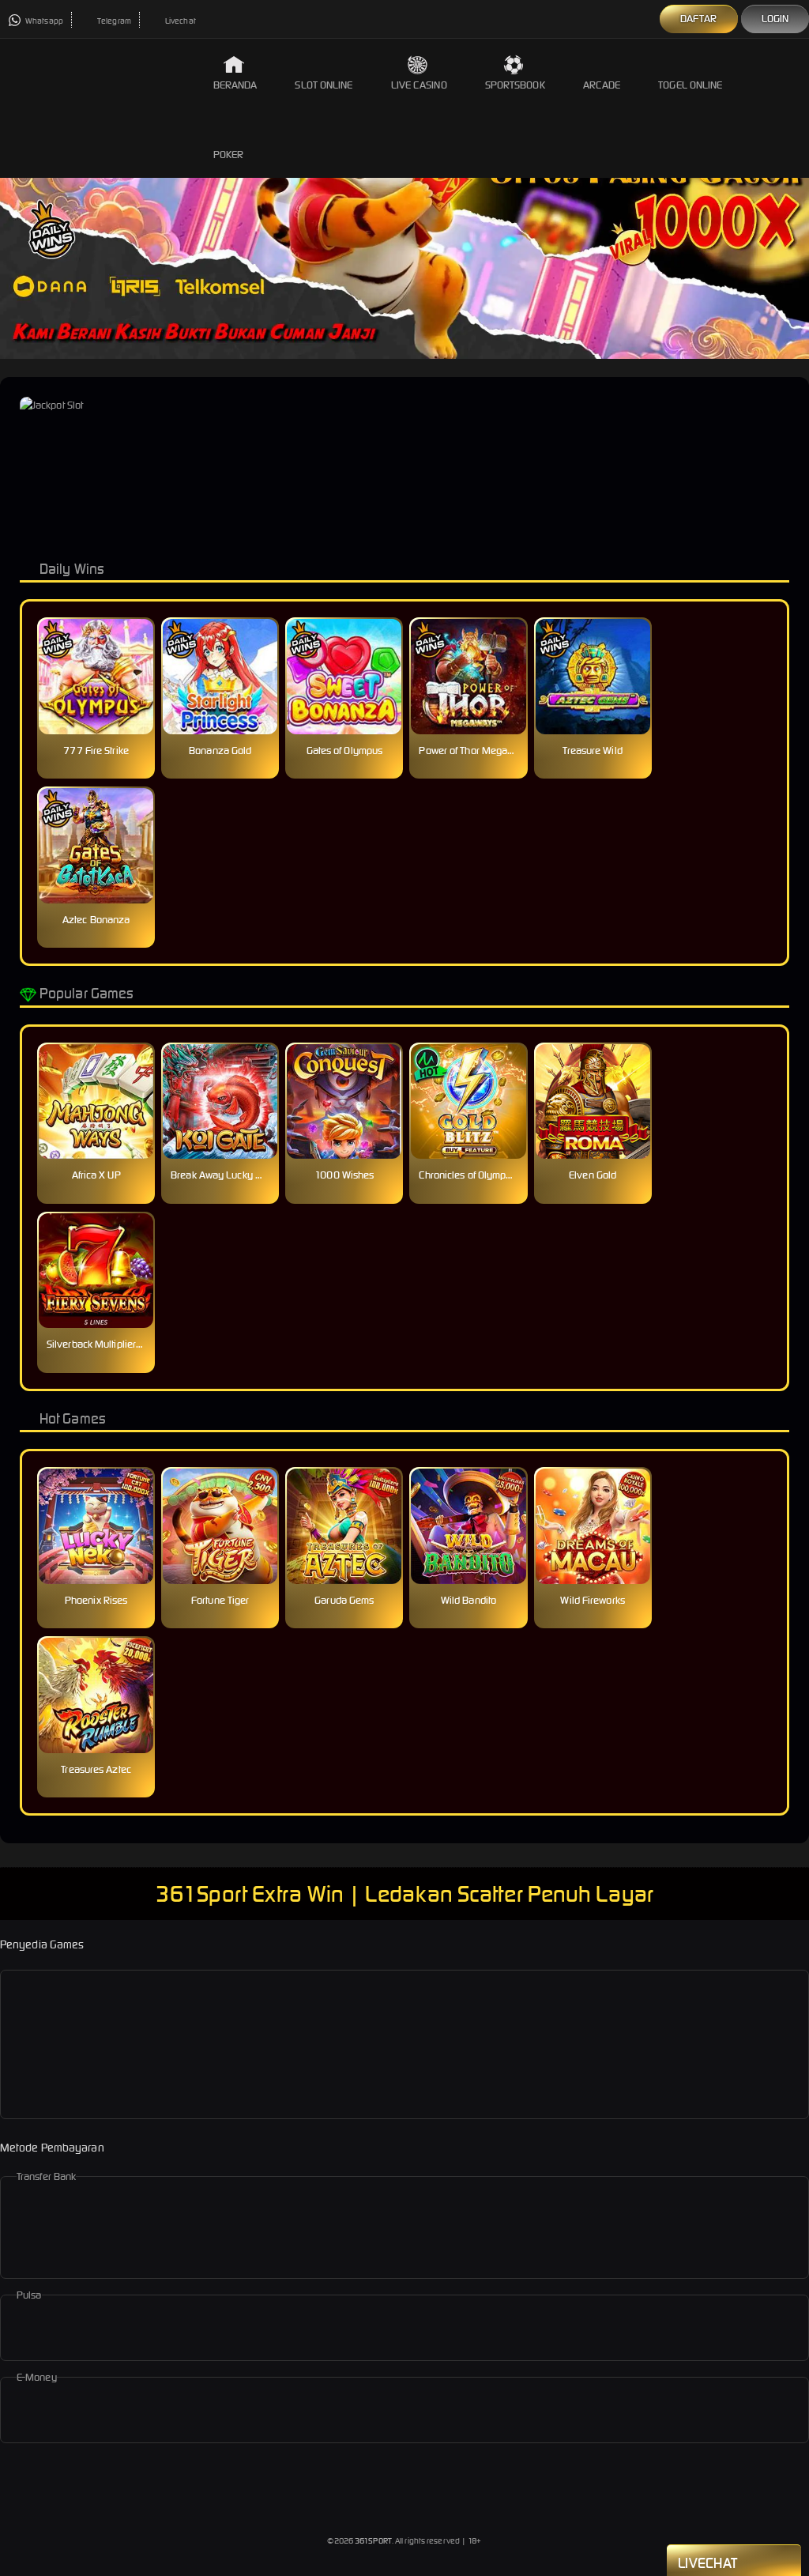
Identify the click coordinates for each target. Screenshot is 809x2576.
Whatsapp (43, 21)
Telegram (113, 21)
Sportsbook (515, 85)
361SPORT (373, 2541)
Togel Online (690, 85)
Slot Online (324, 85)
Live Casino (419, 85)
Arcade (602, 85)
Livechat (180, 21)
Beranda (235, 85)
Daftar (699, 19)
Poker (229, 155)
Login (775, 19)
